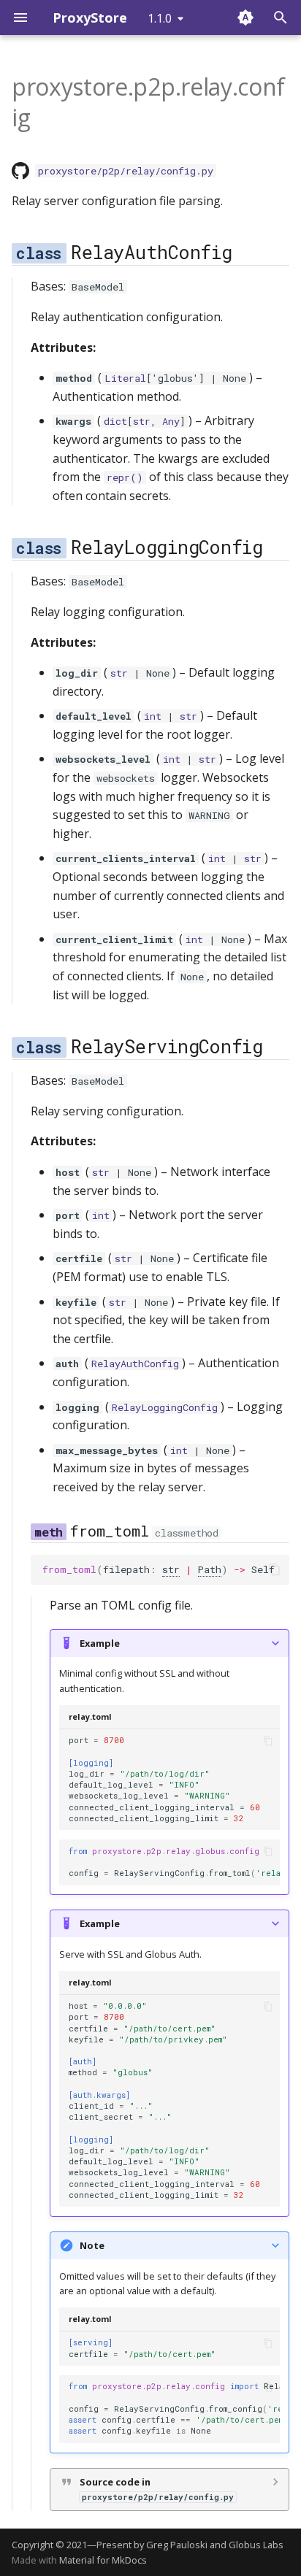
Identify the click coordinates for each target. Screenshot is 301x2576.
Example (100, 1643)
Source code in (157, 2489)
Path (210, 1569)
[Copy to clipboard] (275, 1569)
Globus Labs (256, 2545)
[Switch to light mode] (245, 18)
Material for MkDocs (103, 2560)
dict (115, 421)
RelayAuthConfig (135, 1364)
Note (92, 2245)
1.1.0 (160, 18)
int (153, 716)
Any (171, 421)
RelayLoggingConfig (165, 1407)
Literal (125, 378)
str (142, 421)
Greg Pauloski (177, 2545)
